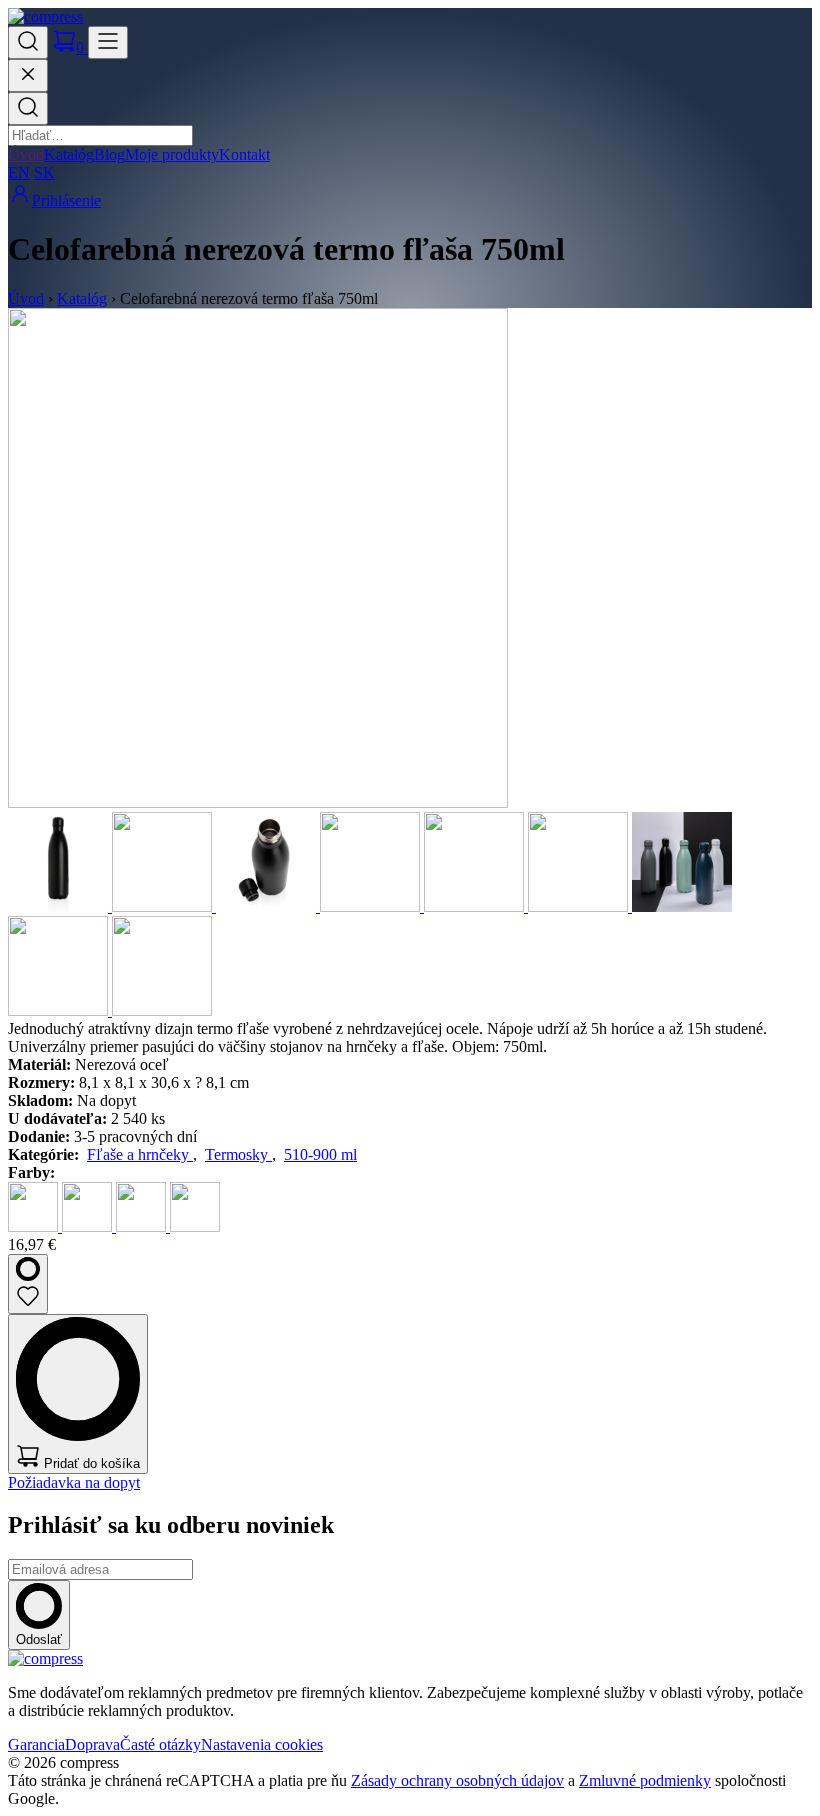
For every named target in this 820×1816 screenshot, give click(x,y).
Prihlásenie (66, 200)
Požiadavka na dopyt (74, 1482)
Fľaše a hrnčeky (140, 1154)
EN (19, 172)
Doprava (92, 1744)
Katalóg (69, 154)
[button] (28, 42)
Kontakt (244, 154)
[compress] (45, 16)
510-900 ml (320, 1154)
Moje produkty (172, 154)
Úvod (26, 154)
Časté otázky (160, 1744)
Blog (109, 154)
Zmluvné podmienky (645, 1780)
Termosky (238, 1154)
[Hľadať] (28, 108)
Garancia (36, 1744)
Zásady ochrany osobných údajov (457, 1780)
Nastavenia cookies (262, 1744)
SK (44, 172)
